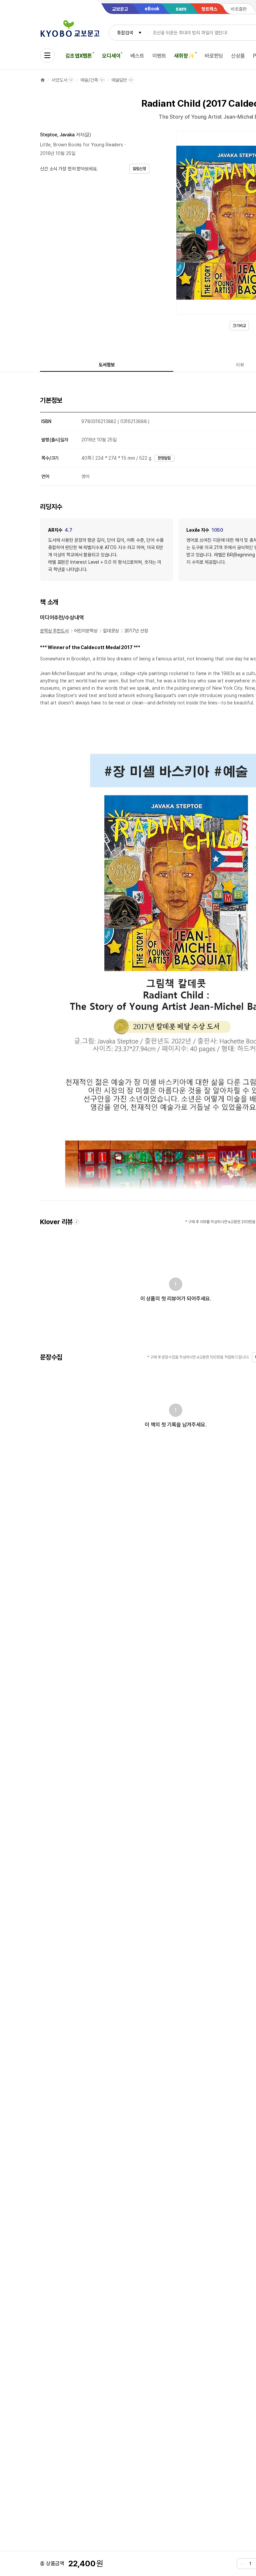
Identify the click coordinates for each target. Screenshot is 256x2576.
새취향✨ (184, 56)
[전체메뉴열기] (47, 55)
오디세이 (111, 56)
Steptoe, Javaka (57, 135)
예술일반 (119, 80)
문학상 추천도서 (54, 631)
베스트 (137, 56)
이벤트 (159, 56)
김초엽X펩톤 (79, 56)
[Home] (43, 80)
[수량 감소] (242, 2564)
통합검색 (125, 33)
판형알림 (164, 458)
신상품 (238, 56)
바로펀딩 (214, 56)
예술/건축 (89, 80)
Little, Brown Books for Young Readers (81, 145)
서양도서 (59, 80)
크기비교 (239, 326)
